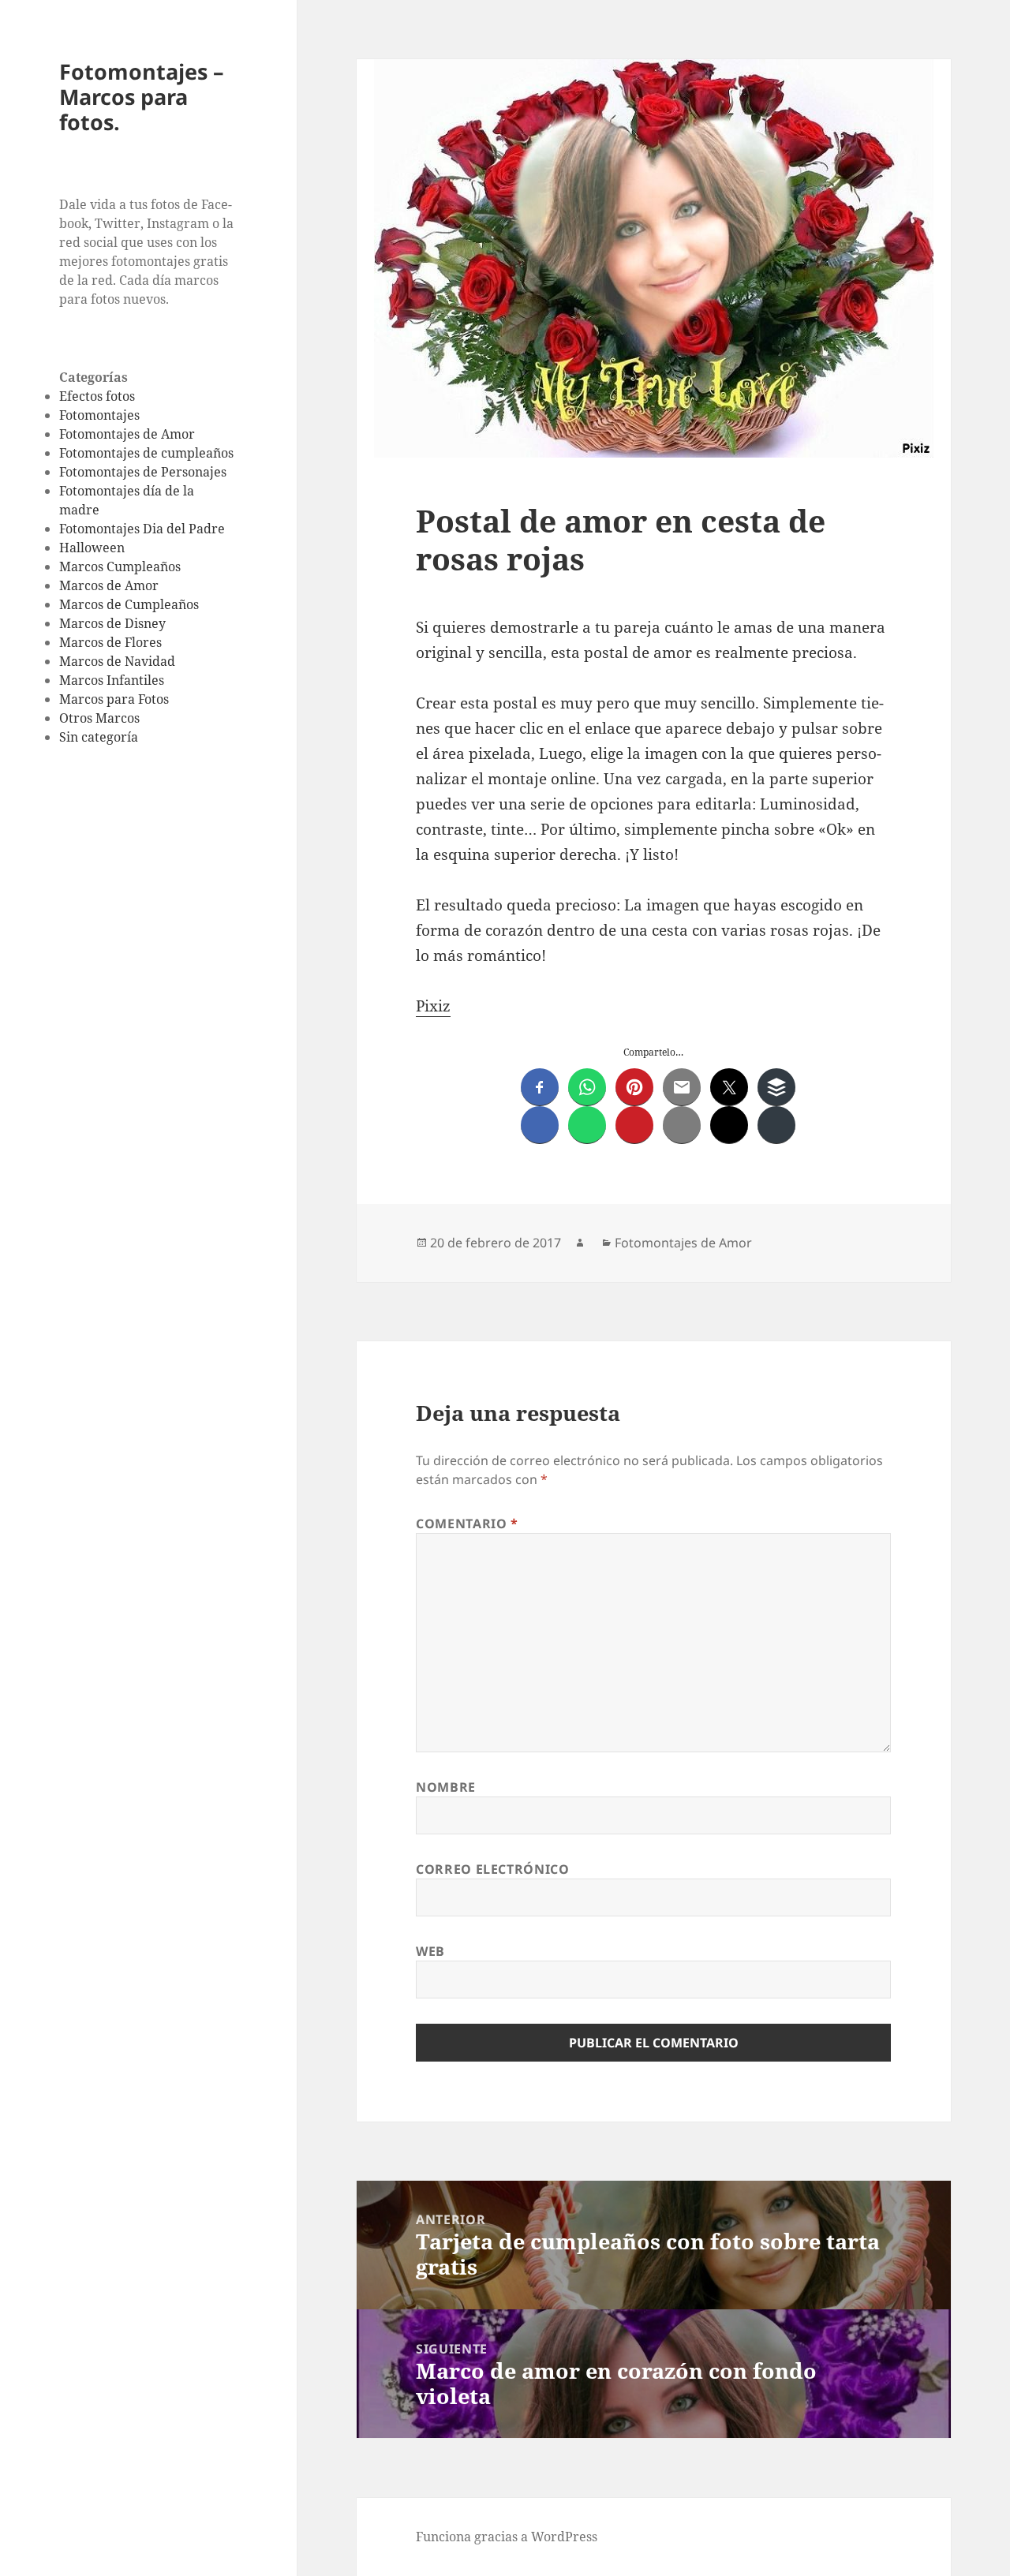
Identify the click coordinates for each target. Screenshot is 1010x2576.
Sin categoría (99, 737)
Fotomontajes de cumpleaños (146, 453)
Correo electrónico (493, 1869)
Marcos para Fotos (114, 699)
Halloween (92, 548)
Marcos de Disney (112, 623)
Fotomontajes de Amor (127, 434)
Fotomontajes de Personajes (143, 472)
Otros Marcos (99, 718)
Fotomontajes (99, 415)
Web (430, 1951)
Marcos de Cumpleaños (129, 604)
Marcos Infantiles (112, 680)
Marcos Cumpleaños (120, 566)
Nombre (446, 1787)
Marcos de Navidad (117, 661)
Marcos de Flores (110, 642)
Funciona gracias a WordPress (507, 2537)
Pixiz (433, 1006)
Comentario (467, 1524)
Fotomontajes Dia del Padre (142, 529)
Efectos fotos (97, 396)
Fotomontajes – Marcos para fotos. (142, 97)
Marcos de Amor (109, 585)
